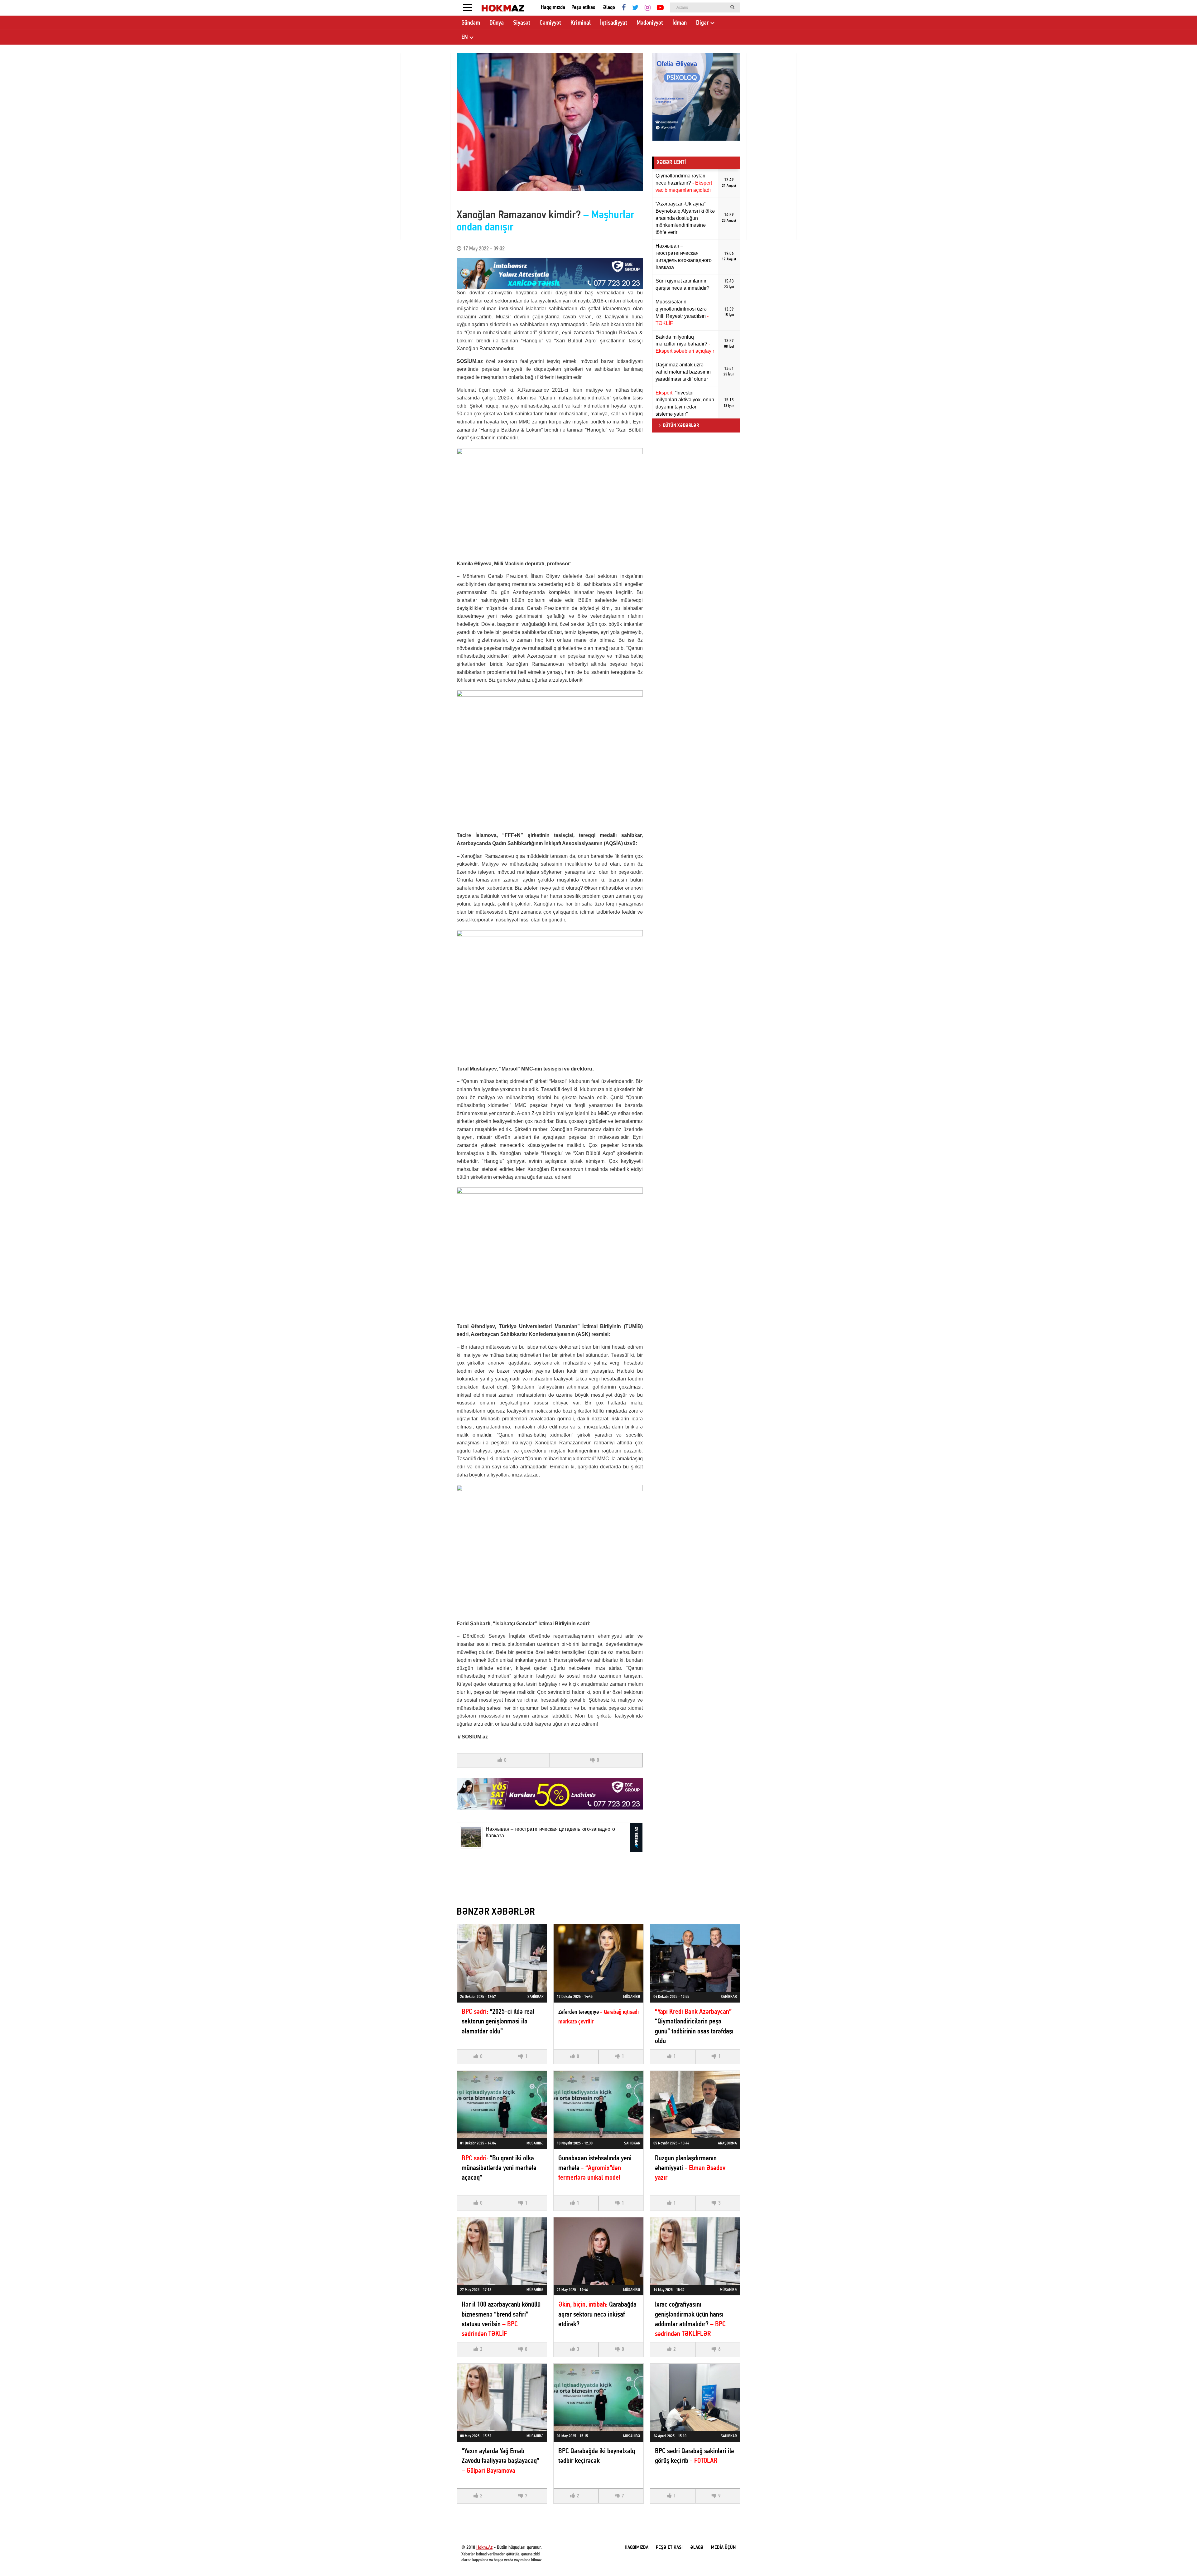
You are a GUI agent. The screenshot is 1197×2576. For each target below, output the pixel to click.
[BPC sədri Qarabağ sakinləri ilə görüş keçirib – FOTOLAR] (695, 2397)
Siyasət (522, 23)
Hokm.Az (484, 2548)
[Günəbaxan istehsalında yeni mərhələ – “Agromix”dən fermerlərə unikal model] (598, 2105)
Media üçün (723, 2548)
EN (465, 37)
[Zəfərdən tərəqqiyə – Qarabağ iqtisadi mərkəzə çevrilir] (598, 1958)
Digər (702, 23)
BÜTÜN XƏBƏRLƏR (681, 426)
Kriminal (581, 23)
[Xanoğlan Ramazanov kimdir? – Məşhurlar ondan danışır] (550, 122)
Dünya (497, 23)
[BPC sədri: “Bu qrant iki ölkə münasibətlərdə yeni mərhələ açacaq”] (502, 2105)
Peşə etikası (584, 8)
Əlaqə (609, 8)
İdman (680, 23)
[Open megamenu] (468, 8)
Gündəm (471, 23)
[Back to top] (1180, 2559)
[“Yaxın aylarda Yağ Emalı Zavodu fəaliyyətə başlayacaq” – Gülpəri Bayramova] (502, 2397)
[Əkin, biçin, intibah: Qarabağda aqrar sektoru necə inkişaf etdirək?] (598, 2251)
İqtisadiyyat (614, 23)
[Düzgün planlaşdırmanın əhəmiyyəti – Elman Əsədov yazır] (695, 2105)
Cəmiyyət (550, 23)
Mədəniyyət (650, 23)
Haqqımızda (553, 8)
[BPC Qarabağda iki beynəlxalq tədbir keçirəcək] (598, 2397)
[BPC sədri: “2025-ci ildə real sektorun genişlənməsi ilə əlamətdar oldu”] (502, 1958)
